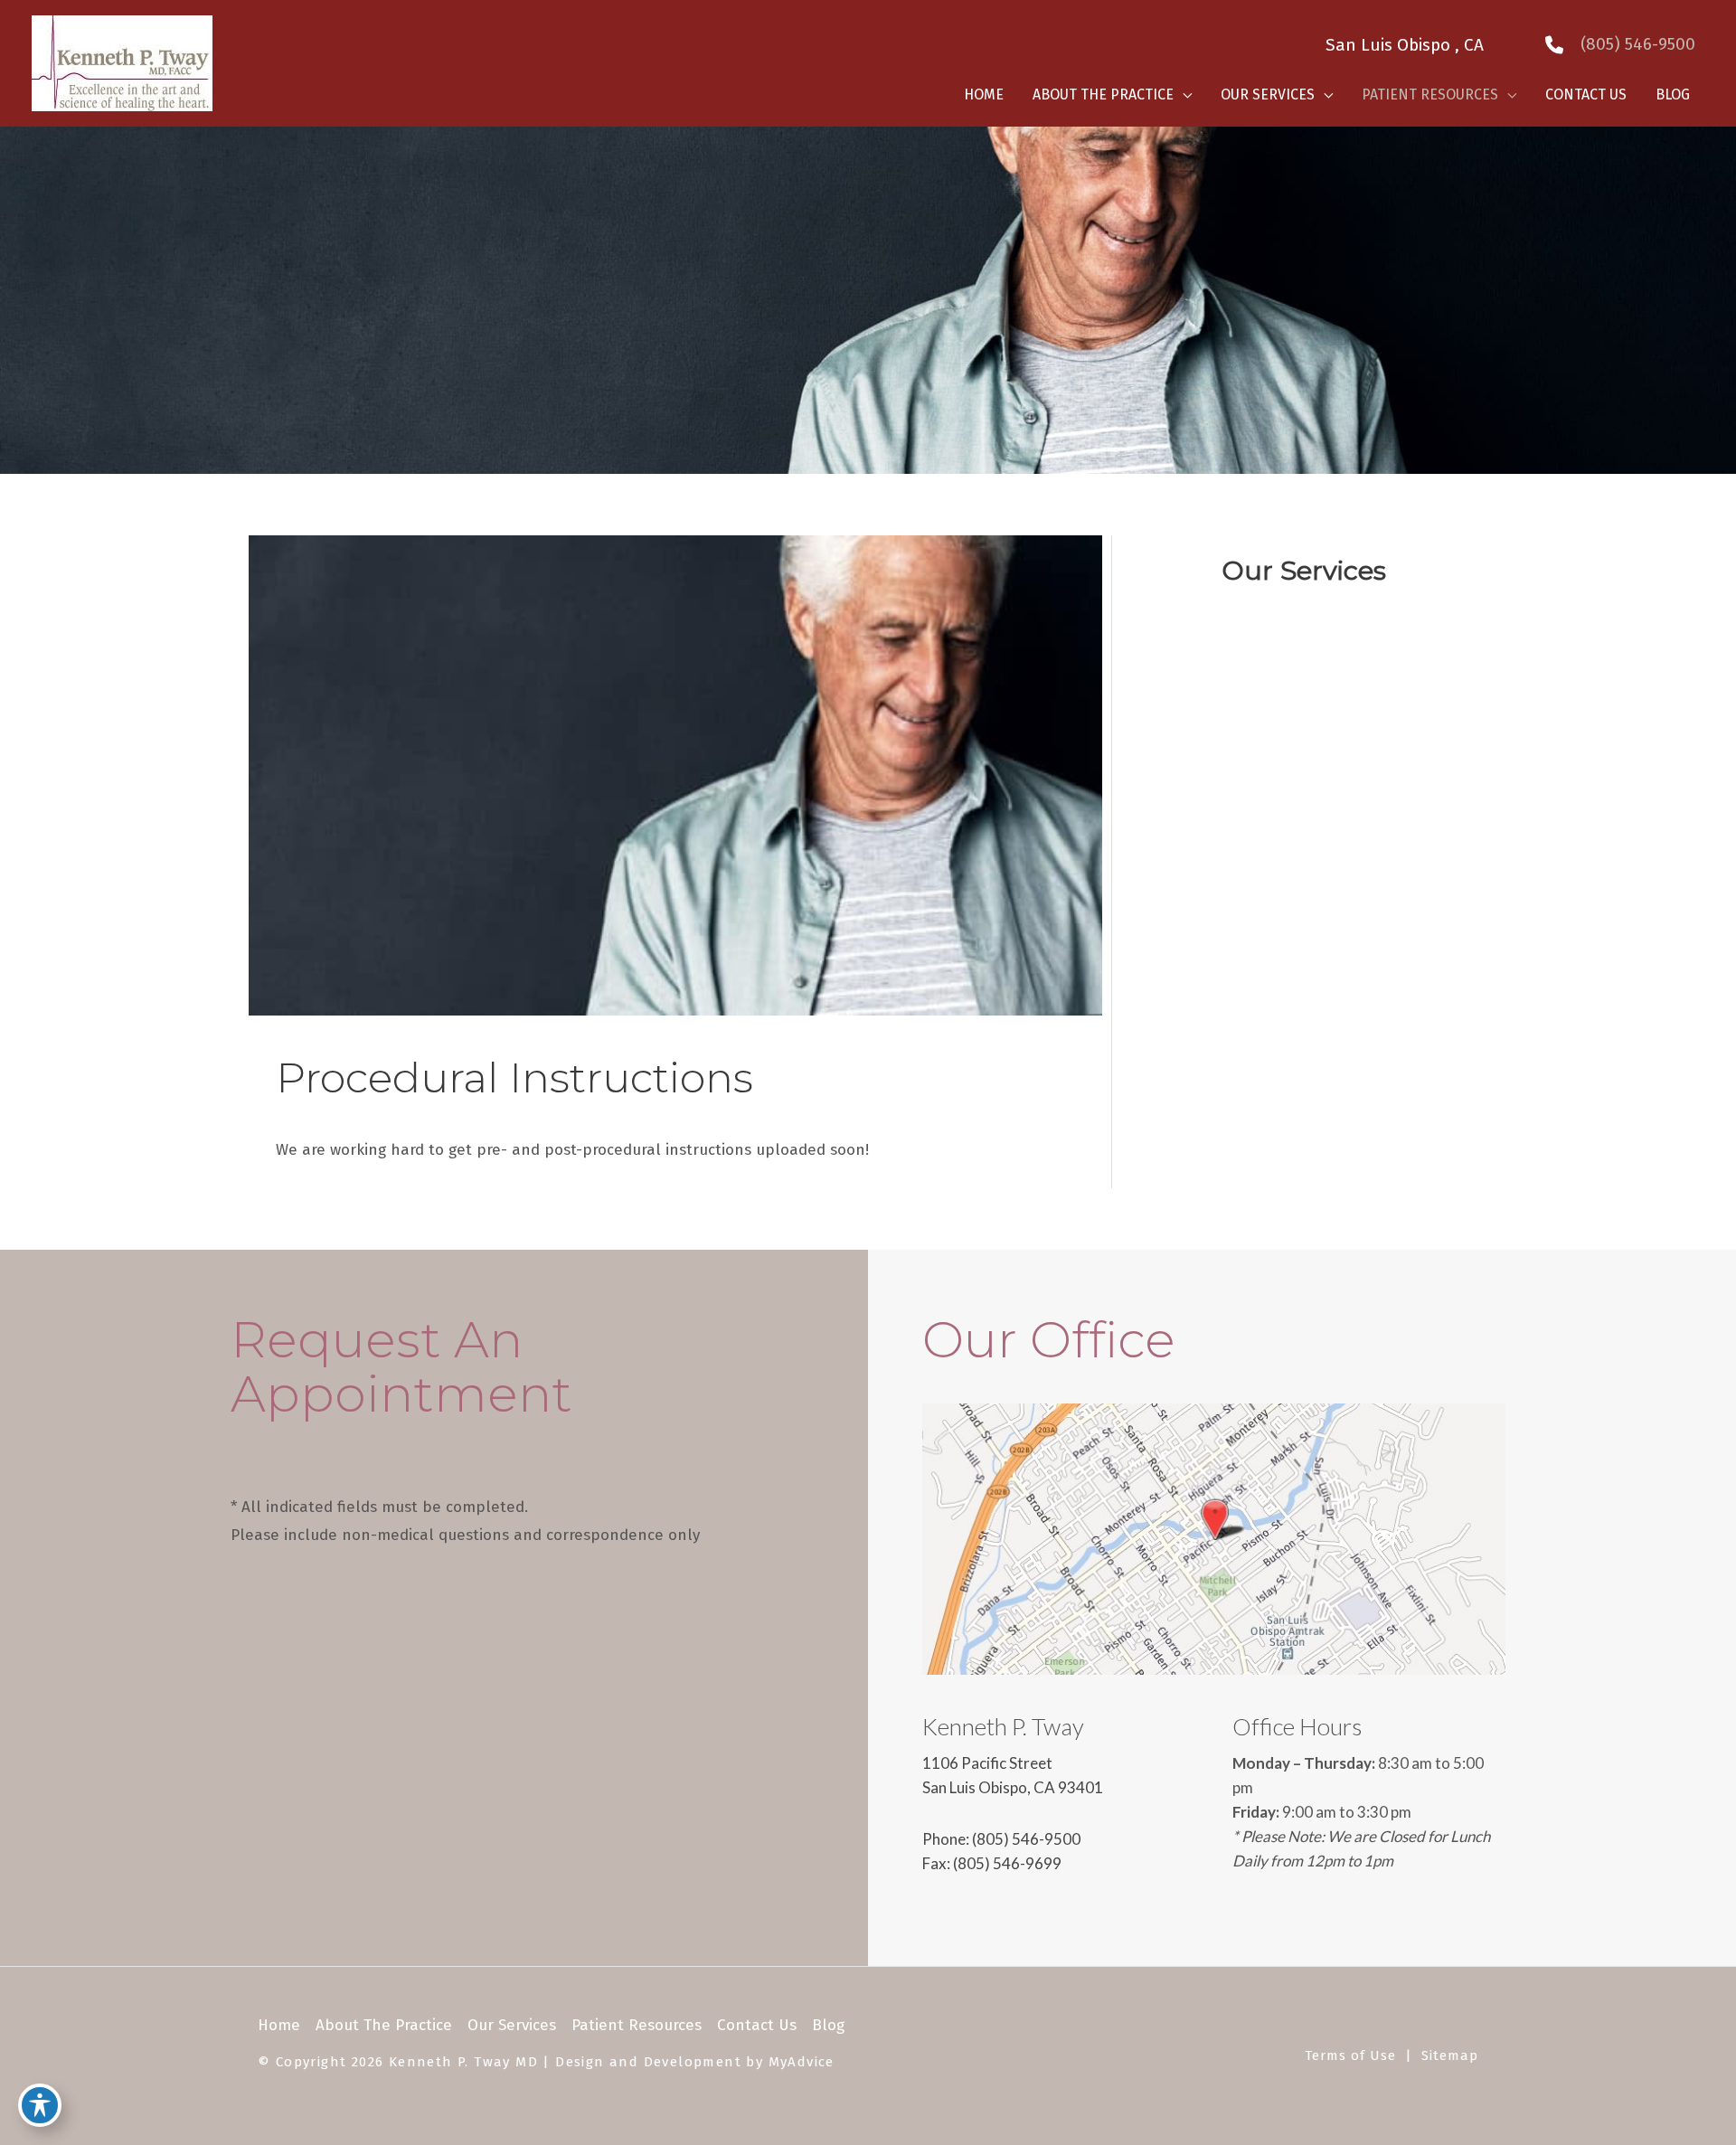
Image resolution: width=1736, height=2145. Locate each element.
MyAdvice (802, 2062)
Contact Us (757, 2025)
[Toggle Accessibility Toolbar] (40, 2105)
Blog (828, 2025)
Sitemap (1450, 2055)
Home (279, 2025)
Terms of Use (1350, 2055)
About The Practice (384, 2025)
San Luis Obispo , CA (1409, 45)
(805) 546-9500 (1026, 1839)
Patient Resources (637, 2025)
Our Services (512, 2025)
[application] (1183, 95)
